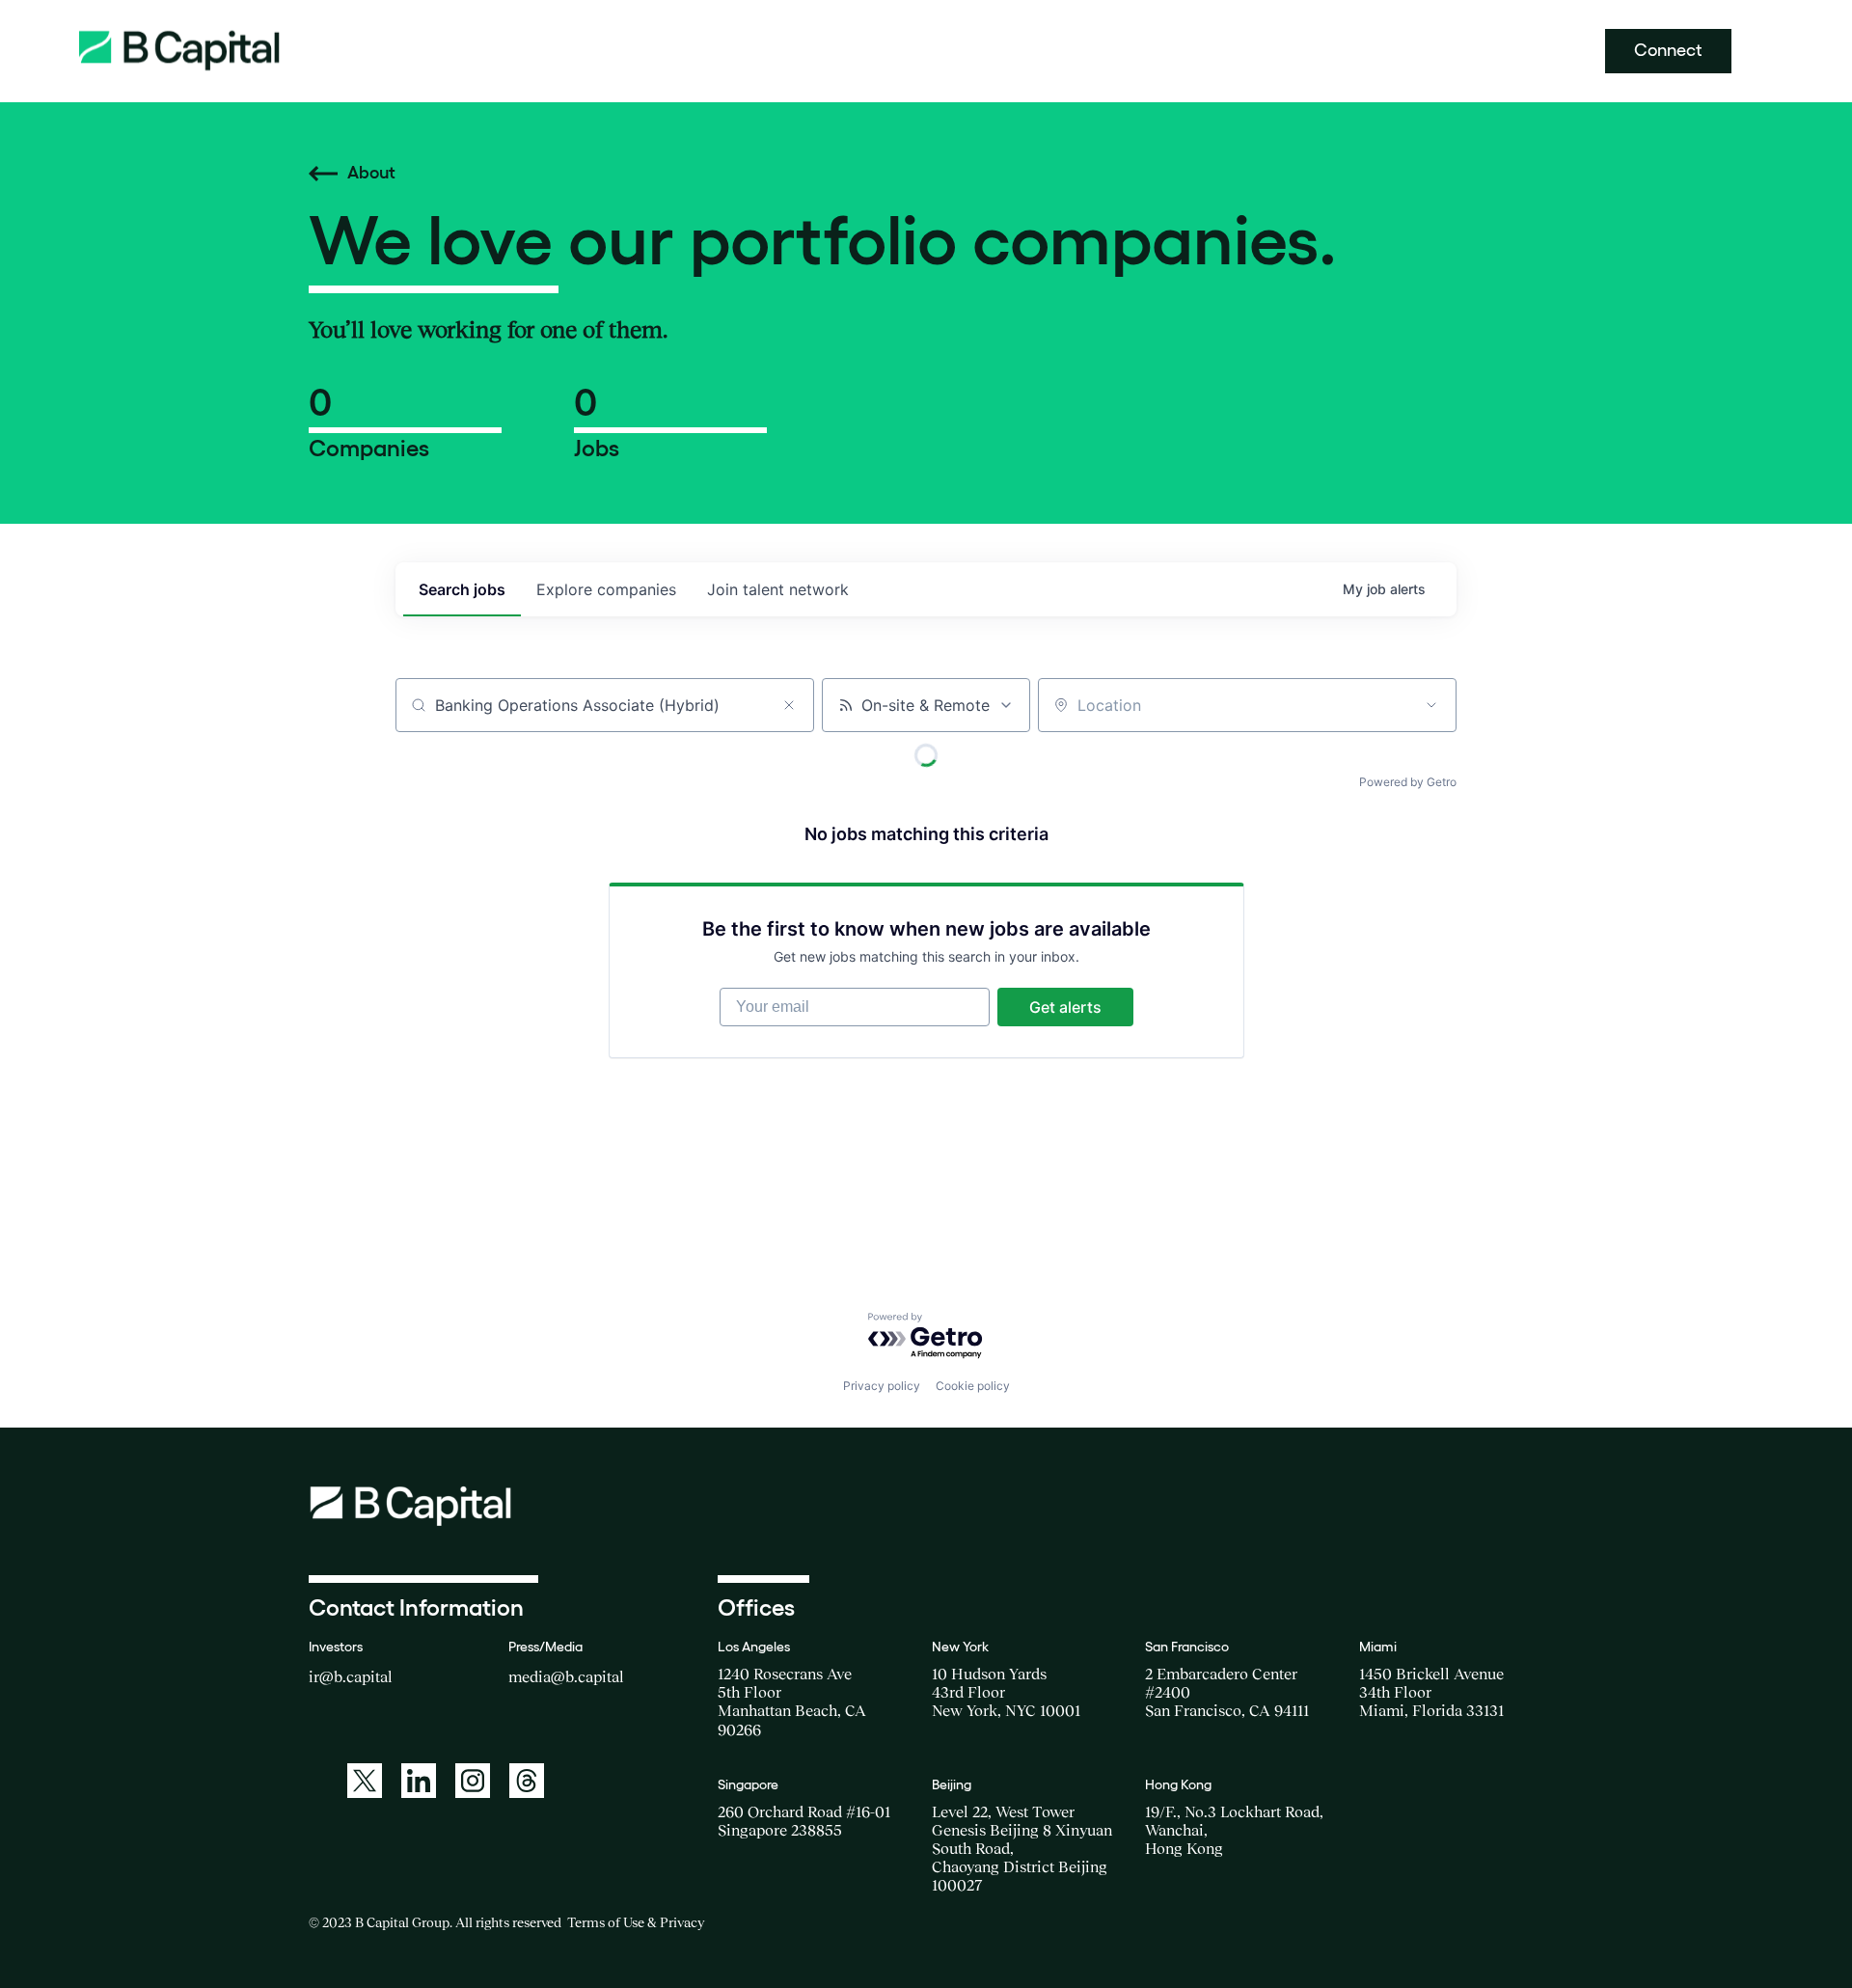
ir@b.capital (351, 1676)
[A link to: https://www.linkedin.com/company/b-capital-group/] (419, 1781)
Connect (1668, 50)
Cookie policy (973, 1386)
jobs (462, 589)
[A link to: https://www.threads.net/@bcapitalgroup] (527, 1781)
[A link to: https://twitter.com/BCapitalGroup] (365, 1781)
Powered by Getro (1408, 782)
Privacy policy (882, 1386)
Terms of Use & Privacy (636, 1922)
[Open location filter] (1431, 705)
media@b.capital (566, 1676)
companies (606, 589)
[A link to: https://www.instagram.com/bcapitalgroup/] (473, 1781)
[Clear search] (789, 705)
